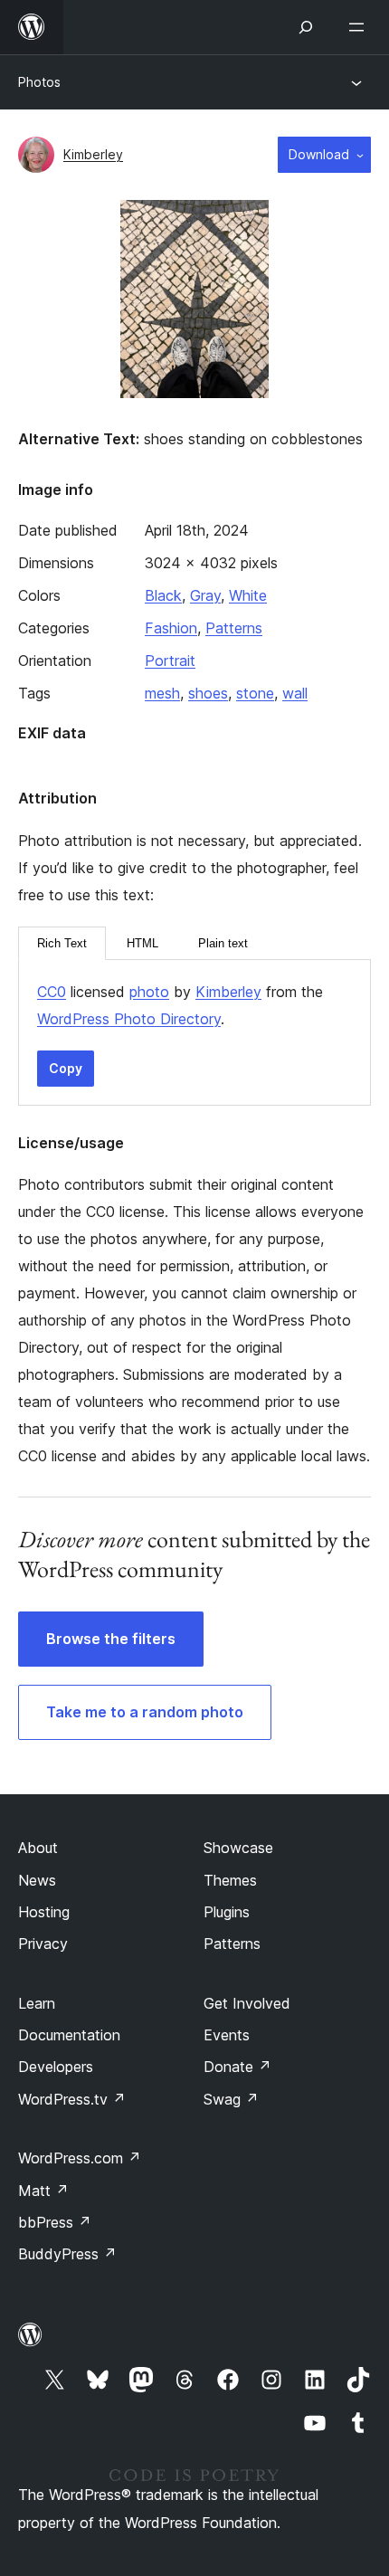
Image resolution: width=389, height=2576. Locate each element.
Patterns (234, 628)
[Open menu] (360, 27)
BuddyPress (67, 2254)
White (248, 595)
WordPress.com (80, 2158)
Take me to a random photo (145, 1712)
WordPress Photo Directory (129, 1019)
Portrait (170, 661)
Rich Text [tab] (62, 943)
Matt (43, 2191)
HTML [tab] (142, 943)
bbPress (55, 2222)
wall (295, 693)
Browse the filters (111, 1639)
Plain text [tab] (223, 943)
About (38, 1848)
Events (227, 2035)
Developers (56, 2067)
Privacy (43, 1944)
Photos (39, 82)
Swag (231, 2099)
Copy (66, 1068)
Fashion (171, 628)
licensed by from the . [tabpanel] (180, 1005)
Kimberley (93, 154)
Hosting (44, 1912)
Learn (37, 2003)
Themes (230, 1880)
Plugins (227, 1912)
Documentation (69, 2035)
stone (255, 693)
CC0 (52, 992)
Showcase (238, 1848)
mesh (162, 693)
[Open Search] (306, 27)
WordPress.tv (72, 2099)
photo (149, 992)
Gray (205, 595)
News (37, 1880)
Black (163, 595)
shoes (208, 693)
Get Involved (247, 2003)
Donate (237, 2067)
